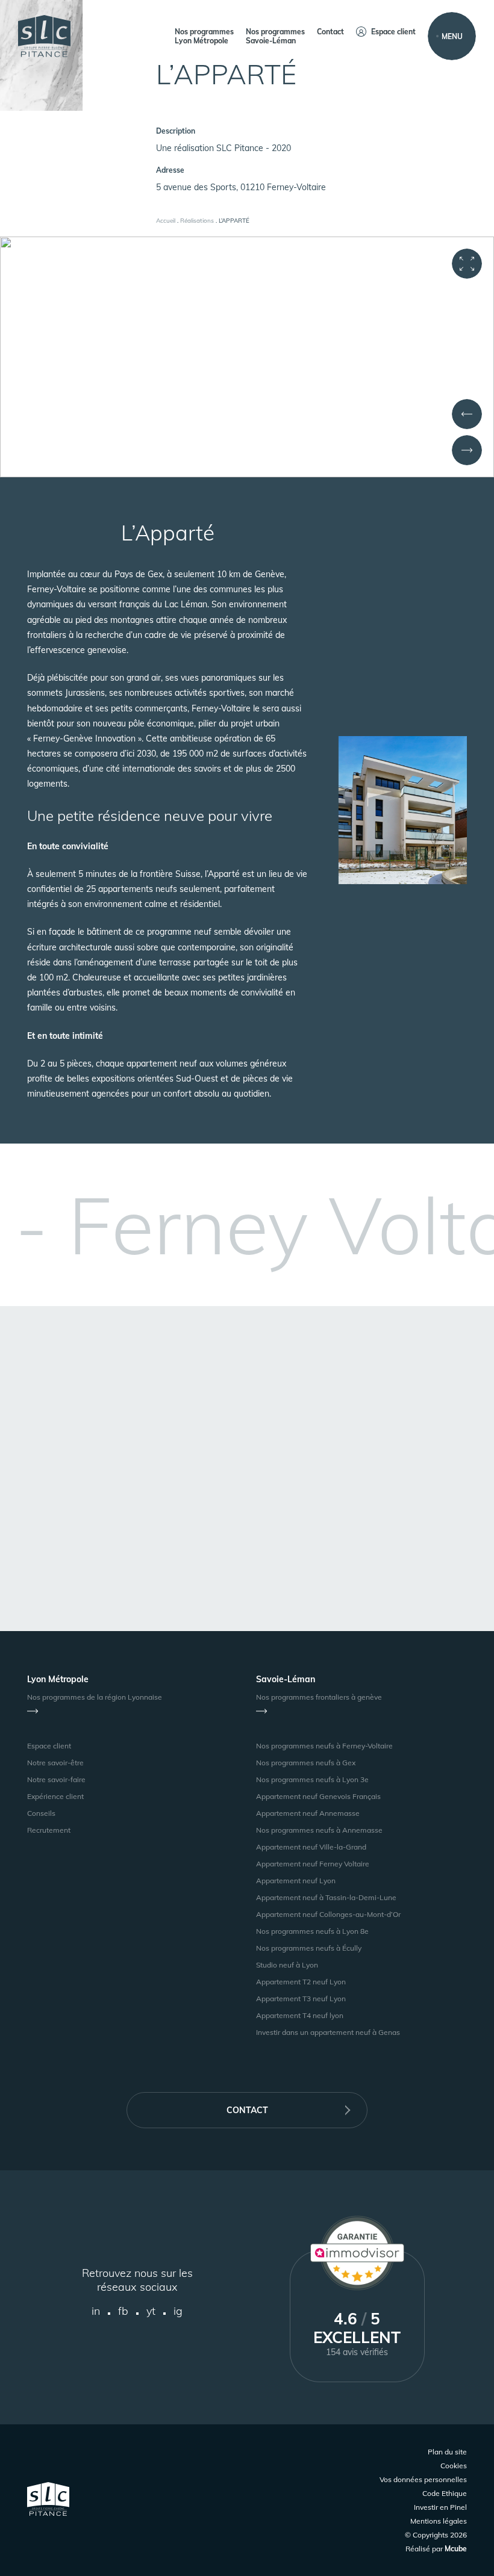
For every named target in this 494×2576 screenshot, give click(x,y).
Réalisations (197, 221)
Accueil (166, 221)
